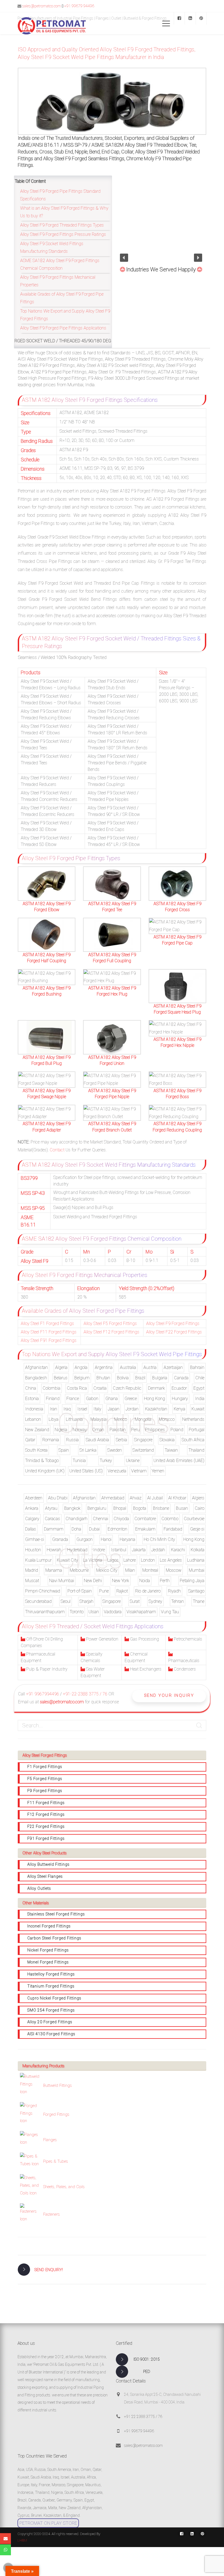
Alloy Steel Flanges (45, 1876)
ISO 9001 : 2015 (147, 2359)
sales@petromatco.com (42, 6)
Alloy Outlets (39, 1888)
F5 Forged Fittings (45, 1779)
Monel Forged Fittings (48, 1962)
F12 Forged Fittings (46, 1814)
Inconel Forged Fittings (49, 1926)
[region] (161, 221)
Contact (57, 1150)
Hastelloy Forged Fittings (51, 1974)
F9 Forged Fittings (45, 1791)
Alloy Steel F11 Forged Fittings (49, 1332)
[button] (124, 258)
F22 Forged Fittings (46, 1826)
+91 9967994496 (42, 1694)
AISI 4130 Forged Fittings (51, 2034)
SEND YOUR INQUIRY (169, 1695)
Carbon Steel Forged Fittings (54, 1938)
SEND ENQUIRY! (49, 2270)
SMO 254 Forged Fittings (51, 2010)
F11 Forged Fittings (46, 1803)
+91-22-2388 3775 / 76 (85, 1694)
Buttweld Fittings (58, 2085)
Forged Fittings (56, 2114)
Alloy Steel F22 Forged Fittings (174, 1332)
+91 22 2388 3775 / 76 (143, 2417)
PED (147, 2372)
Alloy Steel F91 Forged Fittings (49, 1340)
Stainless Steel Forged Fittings (56, 1914)
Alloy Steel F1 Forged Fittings (47, 1323)
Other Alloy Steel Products (45, 1853)
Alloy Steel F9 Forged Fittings (173, 1323)
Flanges (50, 2140)
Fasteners (51, 2214)
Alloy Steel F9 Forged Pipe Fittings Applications (63, 328)
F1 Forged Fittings (45, 1767)
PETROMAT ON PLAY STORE (48, 2523)
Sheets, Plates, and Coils (64, 2187)
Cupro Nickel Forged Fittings (54, 1998)
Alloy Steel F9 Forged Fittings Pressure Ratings (63, 234)
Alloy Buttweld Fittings (48, 1864)
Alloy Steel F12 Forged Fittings (111, 1332)
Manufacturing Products (43, 2066)
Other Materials (36, 1903)
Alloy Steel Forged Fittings (45, 1755)
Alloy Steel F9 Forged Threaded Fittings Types (62, 225)
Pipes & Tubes (56, 2161)
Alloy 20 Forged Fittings (50, 2022)
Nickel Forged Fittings (48, 1950)
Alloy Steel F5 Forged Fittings (110, 1323)
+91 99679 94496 (79, 6)
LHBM (22, 2540)
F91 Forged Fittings (46, 1838)
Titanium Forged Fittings (51, 1986)
